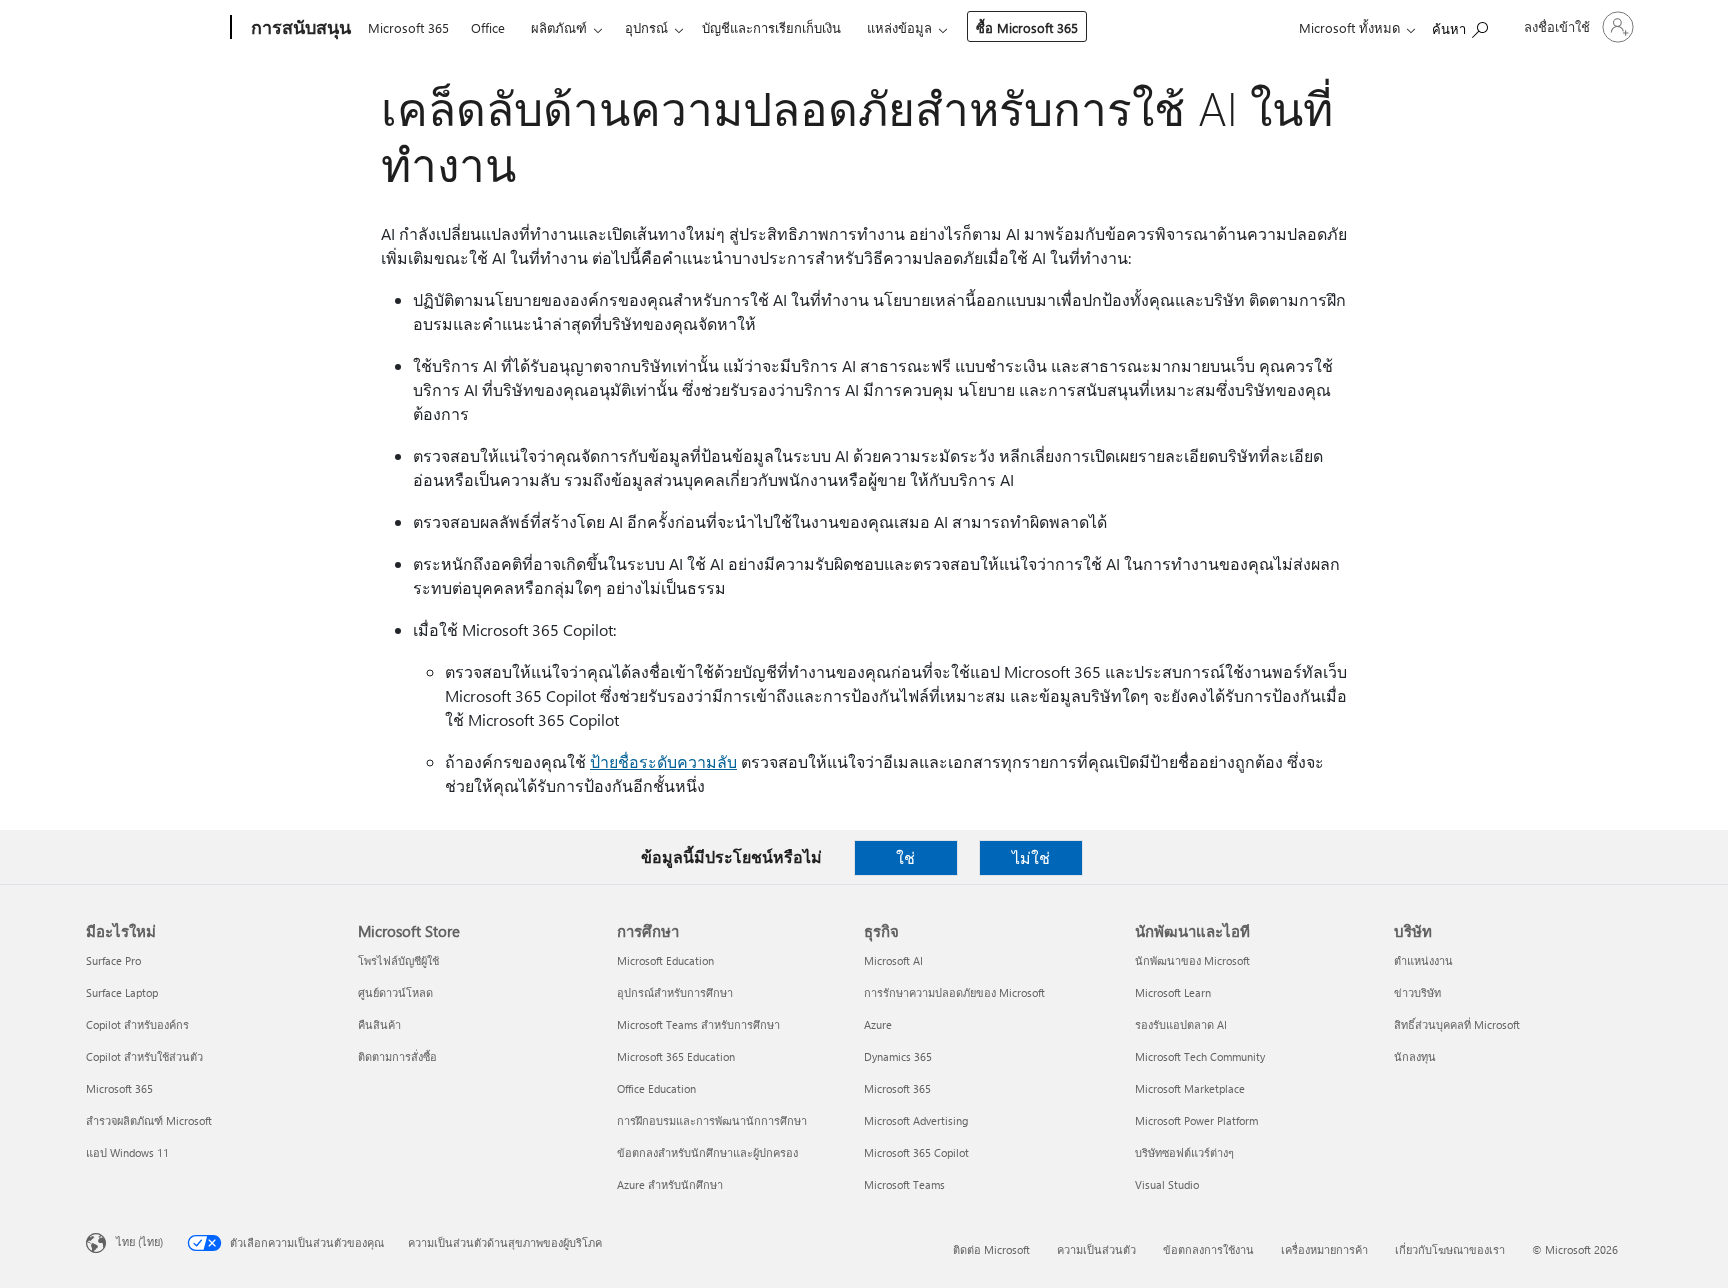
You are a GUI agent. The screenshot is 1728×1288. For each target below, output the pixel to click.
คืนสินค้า (379, 1024)
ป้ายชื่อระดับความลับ (663, 761)
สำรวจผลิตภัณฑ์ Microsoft (149, 1120)
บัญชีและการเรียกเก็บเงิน (771, 27)
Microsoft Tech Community (1200, 1056)
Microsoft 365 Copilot (916, 1152)
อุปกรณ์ (646, 27)
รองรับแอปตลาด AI (1181, 1024)
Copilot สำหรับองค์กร (137, 1024)
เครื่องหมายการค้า (1324, 1249)
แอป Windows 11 (127, 1152)
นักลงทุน (1415, 1056)
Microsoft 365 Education (676, 1056)
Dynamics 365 (898, 1056)
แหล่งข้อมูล (899, 27)
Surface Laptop (122, 992)
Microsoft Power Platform (1196, 1120)
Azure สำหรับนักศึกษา (670, 1184)
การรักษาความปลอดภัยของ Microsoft (954, 992)
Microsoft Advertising (916, 1120)
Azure (878, 1024)
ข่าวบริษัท (1417, 992)
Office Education (656, 1088)
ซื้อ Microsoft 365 (1027, 27)
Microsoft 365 (408, 27)
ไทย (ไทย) (139, 1241)
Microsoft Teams (904, 1184)
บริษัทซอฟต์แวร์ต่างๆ (1184, 1152)
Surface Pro (113, 960)
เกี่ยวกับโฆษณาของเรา (1450, 1249)
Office (488, 27)
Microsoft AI (893, 960)
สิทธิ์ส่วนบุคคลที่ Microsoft (1457, 1024)
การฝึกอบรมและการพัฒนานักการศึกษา (712, 1120)
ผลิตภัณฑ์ (559, 27)
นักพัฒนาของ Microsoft (1192, 960)
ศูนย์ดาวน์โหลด (395, 992)
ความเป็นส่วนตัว (1096, 1249)
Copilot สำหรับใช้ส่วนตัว (144, 1056)
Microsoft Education (665, 960)
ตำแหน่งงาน (1423, 960)
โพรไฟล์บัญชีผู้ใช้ (398, 960)
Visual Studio (1167, 1184)
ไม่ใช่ (1031, 857)
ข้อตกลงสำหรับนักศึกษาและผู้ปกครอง (707, 1152)
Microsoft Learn (1173, 992)
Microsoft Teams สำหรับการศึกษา (698, 1024)
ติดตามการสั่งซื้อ (397, 1056)
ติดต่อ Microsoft (991, 1249)
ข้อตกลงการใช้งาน (1208, 1249)
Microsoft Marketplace (1190, 1088)
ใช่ (905, 857)
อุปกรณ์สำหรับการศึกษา (675, 992)
